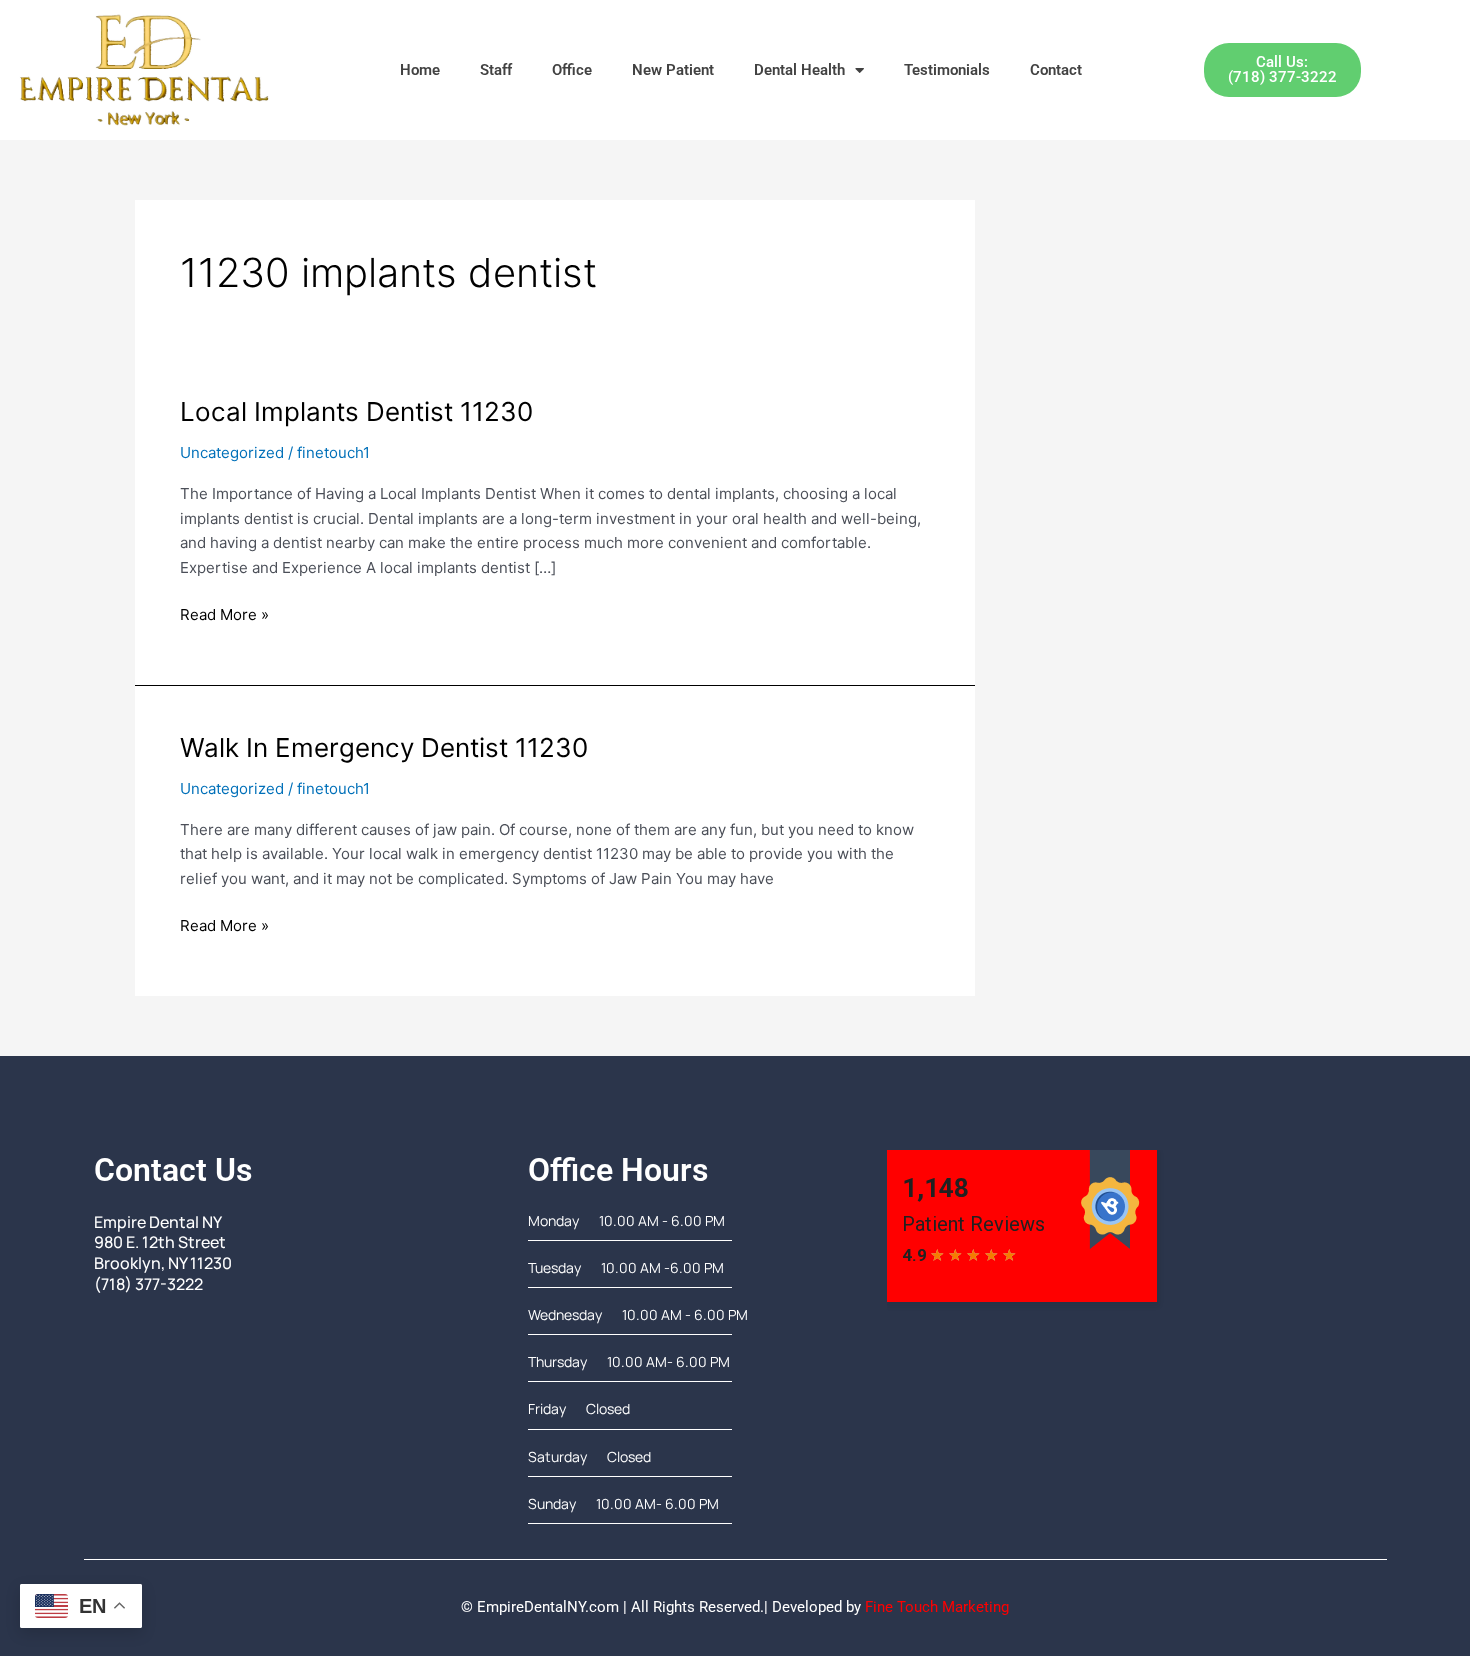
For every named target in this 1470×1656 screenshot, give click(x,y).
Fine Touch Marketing (937, 1607)
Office (572, 70)
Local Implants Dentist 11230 (356, 411)
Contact (1056, 70)
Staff (496, 70)
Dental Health (799, 70)
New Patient (673, 70)
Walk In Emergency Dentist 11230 (384, 747)
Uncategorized (232, 452)
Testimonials (947, 70)
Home (420, 70)
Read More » (224, 613)
